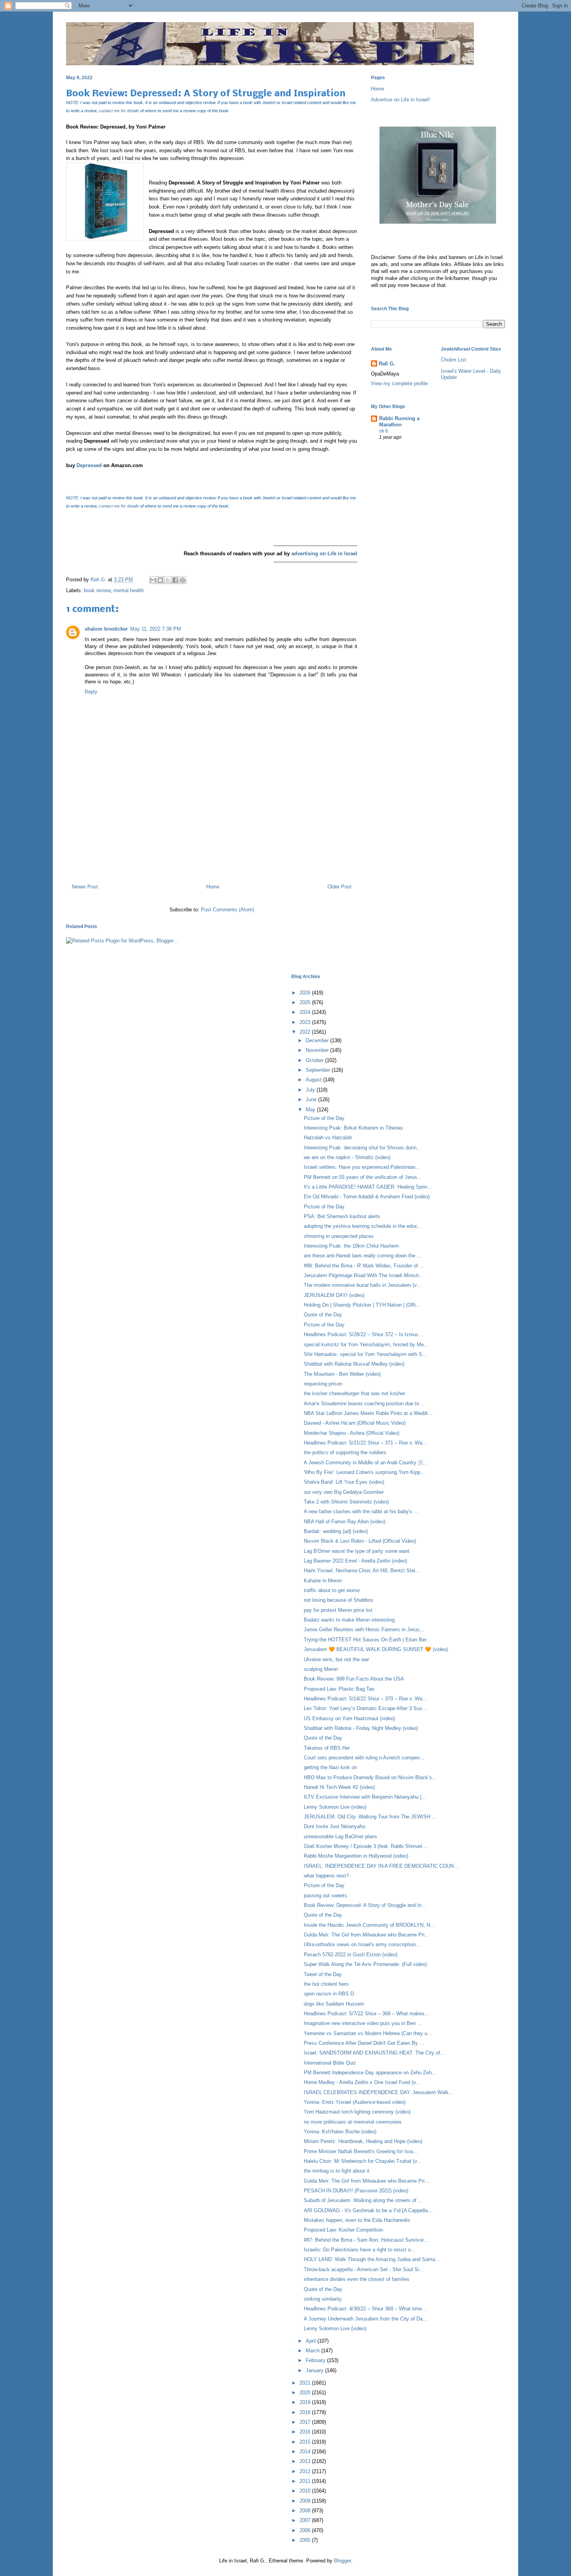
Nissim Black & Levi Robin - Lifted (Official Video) (360, 1541)
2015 (306, 2442)
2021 (306, 2383)
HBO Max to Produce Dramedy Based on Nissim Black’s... (370, 1777)
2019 (306, 2402)
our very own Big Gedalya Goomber (344, 1492)
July (311, 1090)
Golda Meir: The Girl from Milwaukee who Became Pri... (366, 1935)
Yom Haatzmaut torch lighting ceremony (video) (357, 2112)
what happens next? (326, 1876)
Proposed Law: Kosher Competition (343, 2230)
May (311, 1110)
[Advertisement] (212, 844)
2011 (306, 2481)
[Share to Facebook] (175, 580)
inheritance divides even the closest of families (357, 2279)
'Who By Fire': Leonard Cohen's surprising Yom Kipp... (364, 1472)
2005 (306, 2540)
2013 (306, 2461)
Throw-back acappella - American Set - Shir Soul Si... (364, 2269)
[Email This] (153, 580)
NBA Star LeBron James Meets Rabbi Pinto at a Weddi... (368, 1413)
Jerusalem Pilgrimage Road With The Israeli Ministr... (364, 1275)
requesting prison (323, 1384)
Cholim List (453, 360)
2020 (306, 2393)
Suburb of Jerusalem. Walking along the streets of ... (363, 2200)
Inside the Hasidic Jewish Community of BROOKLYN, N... (369, 1925)
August (314, 1080)
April (312, 2341)
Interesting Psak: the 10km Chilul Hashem (351, 1246)
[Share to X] (168, 580)
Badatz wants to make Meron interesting (349, 1620)
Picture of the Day (324, 1118)
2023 (306, 1022)
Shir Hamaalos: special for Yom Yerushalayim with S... (365, 1354)
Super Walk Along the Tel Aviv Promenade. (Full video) (365, 1964)
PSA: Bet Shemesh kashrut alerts (342, 1216)
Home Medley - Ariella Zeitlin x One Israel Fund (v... (362, 2082)
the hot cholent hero (326, 1984)
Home (213, 887)
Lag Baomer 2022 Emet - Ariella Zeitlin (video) (355, 1561)
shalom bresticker (106, 629)
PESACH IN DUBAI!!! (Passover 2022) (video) (356, 2191)
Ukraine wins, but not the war (336, 1659)
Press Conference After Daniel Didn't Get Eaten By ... (364, 2043)
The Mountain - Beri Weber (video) (342, 1374)
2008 (306, 2511)
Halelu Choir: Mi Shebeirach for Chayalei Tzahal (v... (363, 2161)
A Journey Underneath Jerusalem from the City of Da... (366, 2319)
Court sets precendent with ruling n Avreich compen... (364, 1758)
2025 (306, 1002)
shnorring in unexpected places (339, 1236)
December (318, 1040)
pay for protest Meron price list (338, 1610)
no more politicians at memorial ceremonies (353, 2122)
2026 (306, 993)
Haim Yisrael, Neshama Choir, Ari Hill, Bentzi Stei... (362, 1570)
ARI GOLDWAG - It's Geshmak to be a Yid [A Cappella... (368, 2210)
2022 (306, 1032)
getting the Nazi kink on (330, 1767)
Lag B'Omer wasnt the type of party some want (357, 1551)
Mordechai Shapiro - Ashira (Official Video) (352, 1433)
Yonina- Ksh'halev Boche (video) (340, 2132)
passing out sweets (326, 1895)
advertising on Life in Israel (324, 554)
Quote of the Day (323, 1315)
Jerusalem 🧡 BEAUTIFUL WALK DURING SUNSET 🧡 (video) (376, 1649)
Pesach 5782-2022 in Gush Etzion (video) (351, 1955)
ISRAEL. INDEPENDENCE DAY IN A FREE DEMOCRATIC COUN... (381, 1866)
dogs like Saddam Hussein (334, 2004)
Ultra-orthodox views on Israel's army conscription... (362, 1944)
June (312, 1099)
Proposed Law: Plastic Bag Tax (339, 1689)
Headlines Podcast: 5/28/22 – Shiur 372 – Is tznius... (363, 1334)
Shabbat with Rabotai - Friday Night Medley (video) (361, 1728)
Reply (91, 692)
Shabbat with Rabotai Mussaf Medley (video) (354, 1364)
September (319, 1070)
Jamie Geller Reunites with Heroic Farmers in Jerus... (364, 1630)
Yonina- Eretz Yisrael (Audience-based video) (355, 2102)
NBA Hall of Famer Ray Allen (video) (345, 1522)
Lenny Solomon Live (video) (335, 1807)
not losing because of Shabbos (339, 1600)
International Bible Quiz (330, 2063)
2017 (306, 2422)
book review (97, 590)
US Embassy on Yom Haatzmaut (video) (349, 1718)
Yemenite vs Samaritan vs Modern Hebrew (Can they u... (368, 2033)
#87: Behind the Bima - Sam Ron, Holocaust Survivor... (366, 2240)
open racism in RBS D (329, 1994)
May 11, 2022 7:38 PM (156, 629)
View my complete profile (399, 383)
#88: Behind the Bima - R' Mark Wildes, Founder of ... (364, 1266)
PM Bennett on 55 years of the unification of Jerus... (363, 1177)
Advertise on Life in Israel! (400, 100)
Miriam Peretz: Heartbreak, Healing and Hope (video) (363, 2141)
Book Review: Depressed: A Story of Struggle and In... (365, 1905)
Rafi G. (99, 580)
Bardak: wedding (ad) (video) (336, 1531)
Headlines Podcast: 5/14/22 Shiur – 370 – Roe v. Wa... (365, 1699)
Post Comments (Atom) (227, 910)
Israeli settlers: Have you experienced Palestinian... (362, 1167)
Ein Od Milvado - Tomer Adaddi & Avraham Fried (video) (367, 1197)
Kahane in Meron (323, 1581)
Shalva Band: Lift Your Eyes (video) (344, 1482)
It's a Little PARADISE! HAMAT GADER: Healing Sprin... (368, 1187)
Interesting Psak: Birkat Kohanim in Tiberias (353, 1128)
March (313, 2351)
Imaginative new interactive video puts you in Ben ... (363, 2023)
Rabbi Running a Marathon (399, 422)
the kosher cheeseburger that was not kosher (354, 1393)
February (316, 2360)
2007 (306, 2520)
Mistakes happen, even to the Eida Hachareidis (357, 2220)
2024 (306, 1012)
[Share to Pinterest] (183, 580)
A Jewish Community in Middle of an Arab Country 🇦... (366, 1463)
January (315, 2370)
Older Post (339, 887)
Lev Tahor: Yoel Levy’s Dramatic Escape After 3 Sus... (365, 1708)
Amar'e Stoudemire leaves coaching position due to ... (365, 1404)
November (318, 1050)
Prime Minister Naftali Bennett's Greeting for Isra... (361, 2151)
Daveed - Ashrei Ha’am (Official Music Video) (355, 1423)
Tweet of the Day (323, 1974)
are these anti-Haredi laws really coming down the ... (363, 1256)
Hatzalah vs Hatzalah (328, 1138)
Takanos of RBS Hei (327, 1748)
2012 (306, 2471)
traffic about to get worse (332, 1590)
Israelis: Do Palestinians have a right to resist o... (359, 2250)
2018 (306, 2412)
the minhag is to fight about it (337, 2171)
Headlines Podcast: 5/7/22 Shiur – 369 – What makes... (366, 2014)
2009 (306, 2501)
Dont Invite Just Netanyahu (334, 1826)
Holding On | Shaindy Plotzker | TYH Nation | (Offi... (362, 1305)
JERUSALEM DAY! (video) (334, 1295)
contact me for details (119, 111)
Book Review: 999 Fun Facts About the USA (354, 1679)
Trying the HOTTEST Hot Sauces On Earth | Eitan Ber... (367, 1640)
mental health (129, 590)
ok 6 (384, 431)
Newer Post (85, 887)
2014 (306, 2452)
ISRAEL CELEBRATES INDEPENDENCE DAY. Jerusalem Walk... (379, 2092)
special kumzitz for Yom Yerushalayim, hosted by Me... (366, 1344)
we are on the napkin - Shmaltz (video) (347, 1157)
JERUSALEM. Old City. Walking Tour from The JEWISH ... (370, 1817)
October (315, 1060)
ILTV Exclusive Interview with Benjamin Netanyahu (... (365, 1797)
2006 (306, 2530)
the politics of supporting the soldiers (345, 1452)
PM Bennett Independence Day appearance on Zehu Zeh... (370, 2073)
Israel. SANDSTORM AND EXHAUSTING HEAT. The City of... (374, 2053)
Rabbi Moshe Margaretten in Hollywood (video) (356, 1856)
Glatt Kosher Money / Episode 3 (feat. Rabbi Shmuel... (365, 1846)
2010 (306, 2491)
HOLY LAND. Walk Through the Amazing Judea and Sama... (372, 2259)
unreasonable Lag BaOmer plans (340, 1836)
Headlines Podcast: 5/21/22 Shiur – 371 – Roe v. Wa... (365, 1443)
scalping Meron (321, 1669)
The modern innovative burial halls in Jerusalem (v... (362, 1285)
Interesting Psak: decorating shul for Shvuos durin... (362, 1148)
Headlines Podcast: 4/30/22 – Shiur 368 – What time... (365, 2309)
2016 (306, 2432)
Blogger (342, 2561)
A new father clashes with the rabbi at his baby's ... (361, 1511)
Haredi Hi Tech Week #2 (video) (339, 1787)
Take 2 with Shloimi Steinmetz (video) (346, 1502)
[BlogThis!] (160, 580)
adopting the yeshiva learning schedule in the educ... (363, 1226)
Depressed (89, 465)
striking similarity (323, 2299)
